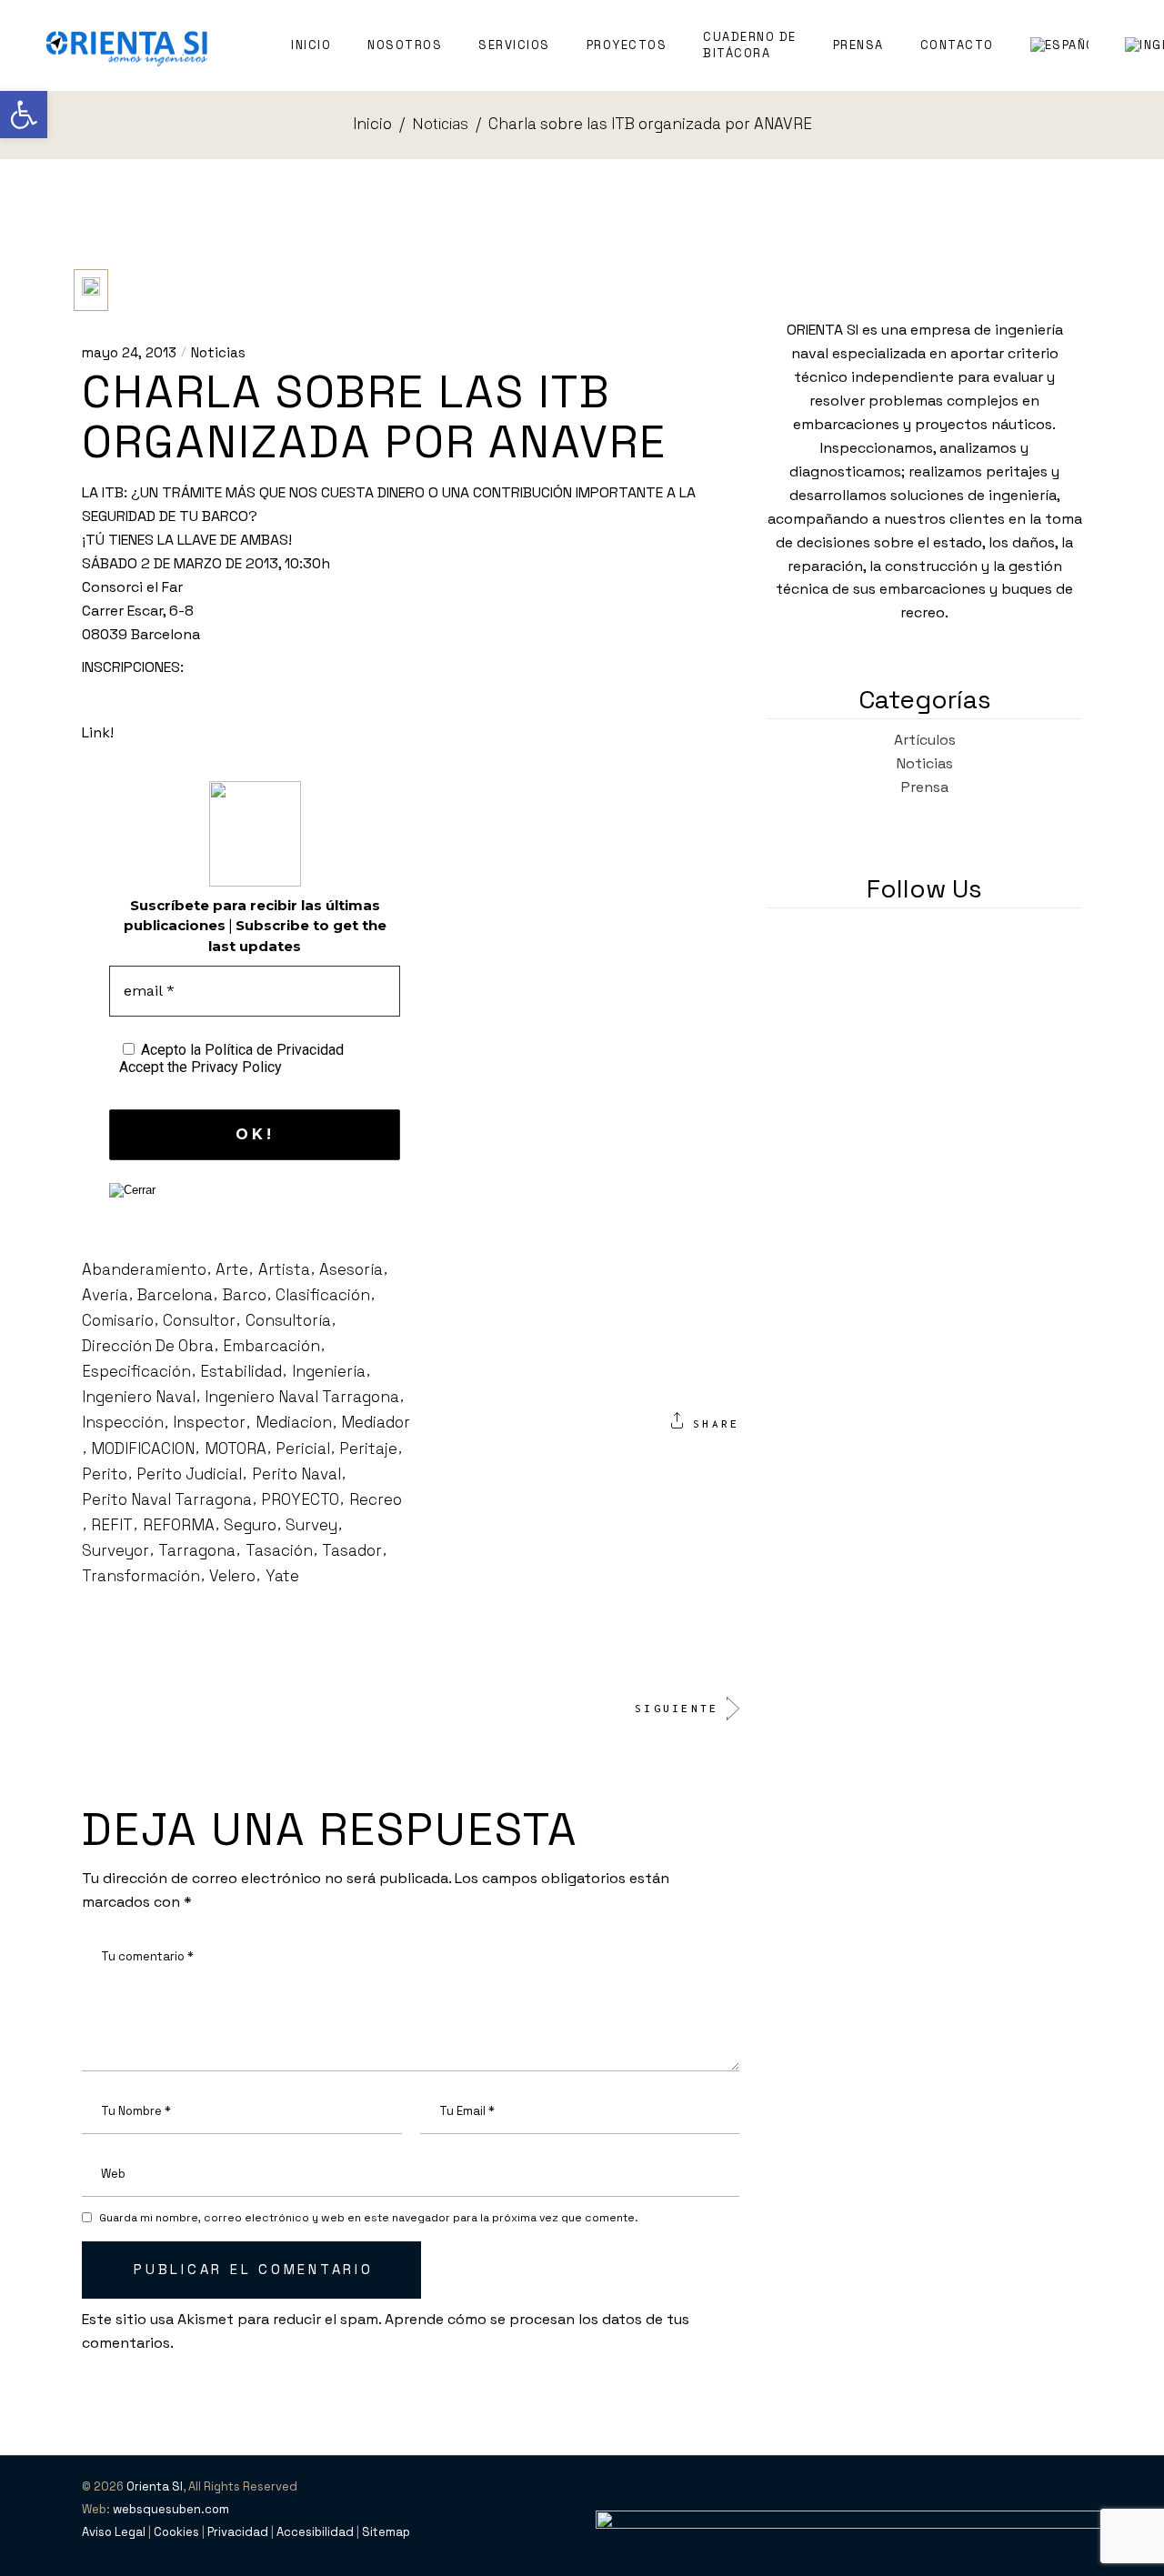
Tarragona (197, 1550)
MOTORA (236, 1448)
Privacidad (238, 2532)
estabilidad (241, 1371)
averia (105, 1295)
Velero (232, 1576)
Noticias (440, 124)
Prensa (925, 787)
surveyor (115, 1550)
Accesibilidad (315, 2532)
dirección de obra (148, 1346)
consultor (199, 1320)
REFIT (112, 1525)
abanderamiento (144, 1269)
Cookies (176, 2532)
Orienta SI (155, 2486)
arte (232, 1269)
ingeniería (329, 1371)
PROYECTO (300, 1499)
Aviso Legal (114, 2532)
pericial (303, 1448)
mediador (376, 1422)
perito (105, 1474)
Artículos (925, 740)
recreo (376, 1499)
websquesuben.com (171, 2509)
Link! (98, 732)
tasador (352, 1550)
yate (282, 1576)
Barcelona (175, 1295)
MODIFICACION (143, 1448)
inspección (123, 1422)
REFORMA (179, 1525)
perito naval (296, 1474)
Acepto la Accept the (231, 1058)
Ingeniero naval (139, 1397)
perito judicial (189, 1474)
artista (284, 1269)
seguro (250, 1525)
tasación (279, 1550)
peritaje (368, 1448)
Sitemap (386, 2532)
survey (311, 1525)
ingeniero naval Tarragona (302, 1397)
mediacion (294, 1422)
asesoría (351, 1269)
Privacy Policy (236, 1067)
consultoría (288, 1320)
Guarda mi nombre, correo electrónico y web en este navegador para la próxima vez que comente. (369, 2218)
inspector (209, 1422)
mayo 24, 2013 (129, 352)
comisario (118, 1320)
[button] (24, 115)
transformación (141, 1576)
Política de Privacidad (274, 1050)
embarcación (271, 1346)
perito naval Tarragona (167, 1499)
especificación (136, 1371)
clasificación (323, 1295)
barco (245, 1295)
